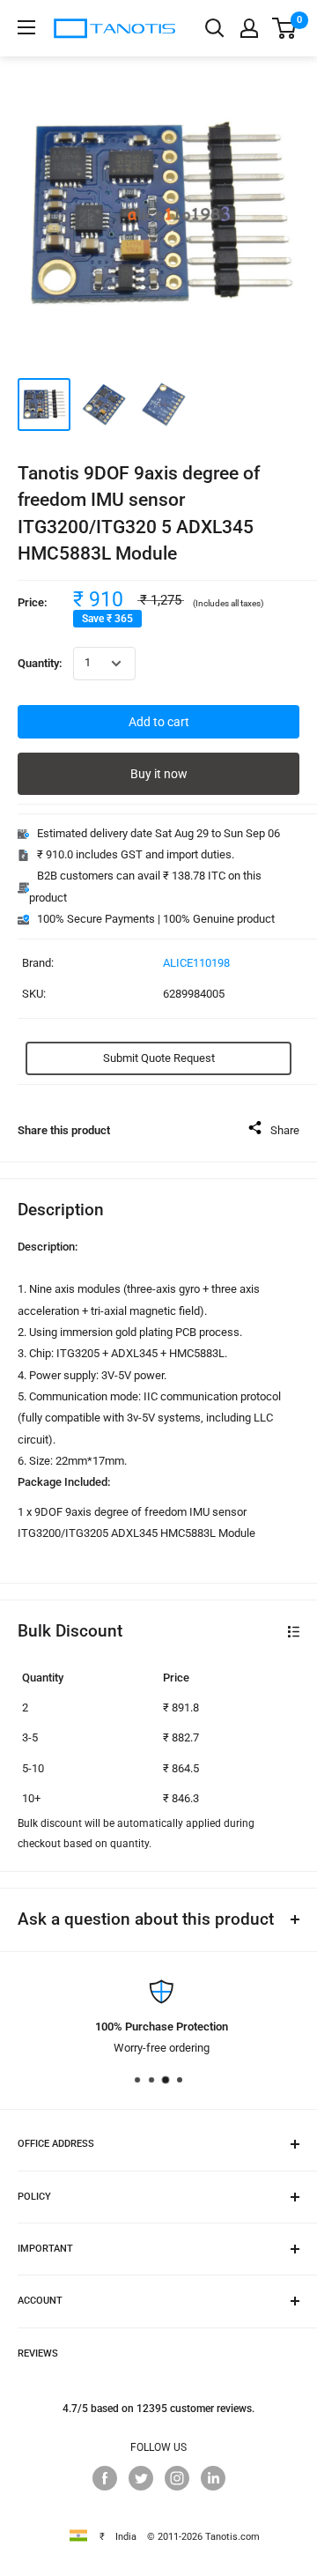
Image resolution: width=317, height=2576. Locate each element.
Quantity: (40, 663)
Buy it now (159, 774)
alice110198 (196, 963)
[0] (285, 28)
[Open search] (215, 28)
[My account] (249, 28)
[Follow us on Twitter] (141, 2478)
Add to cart (159, 722)
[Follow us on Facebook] (105, 2478)
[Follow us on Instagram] (177, 2478)
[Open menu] (26, 27)
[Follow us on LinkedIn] (213, 2478)
